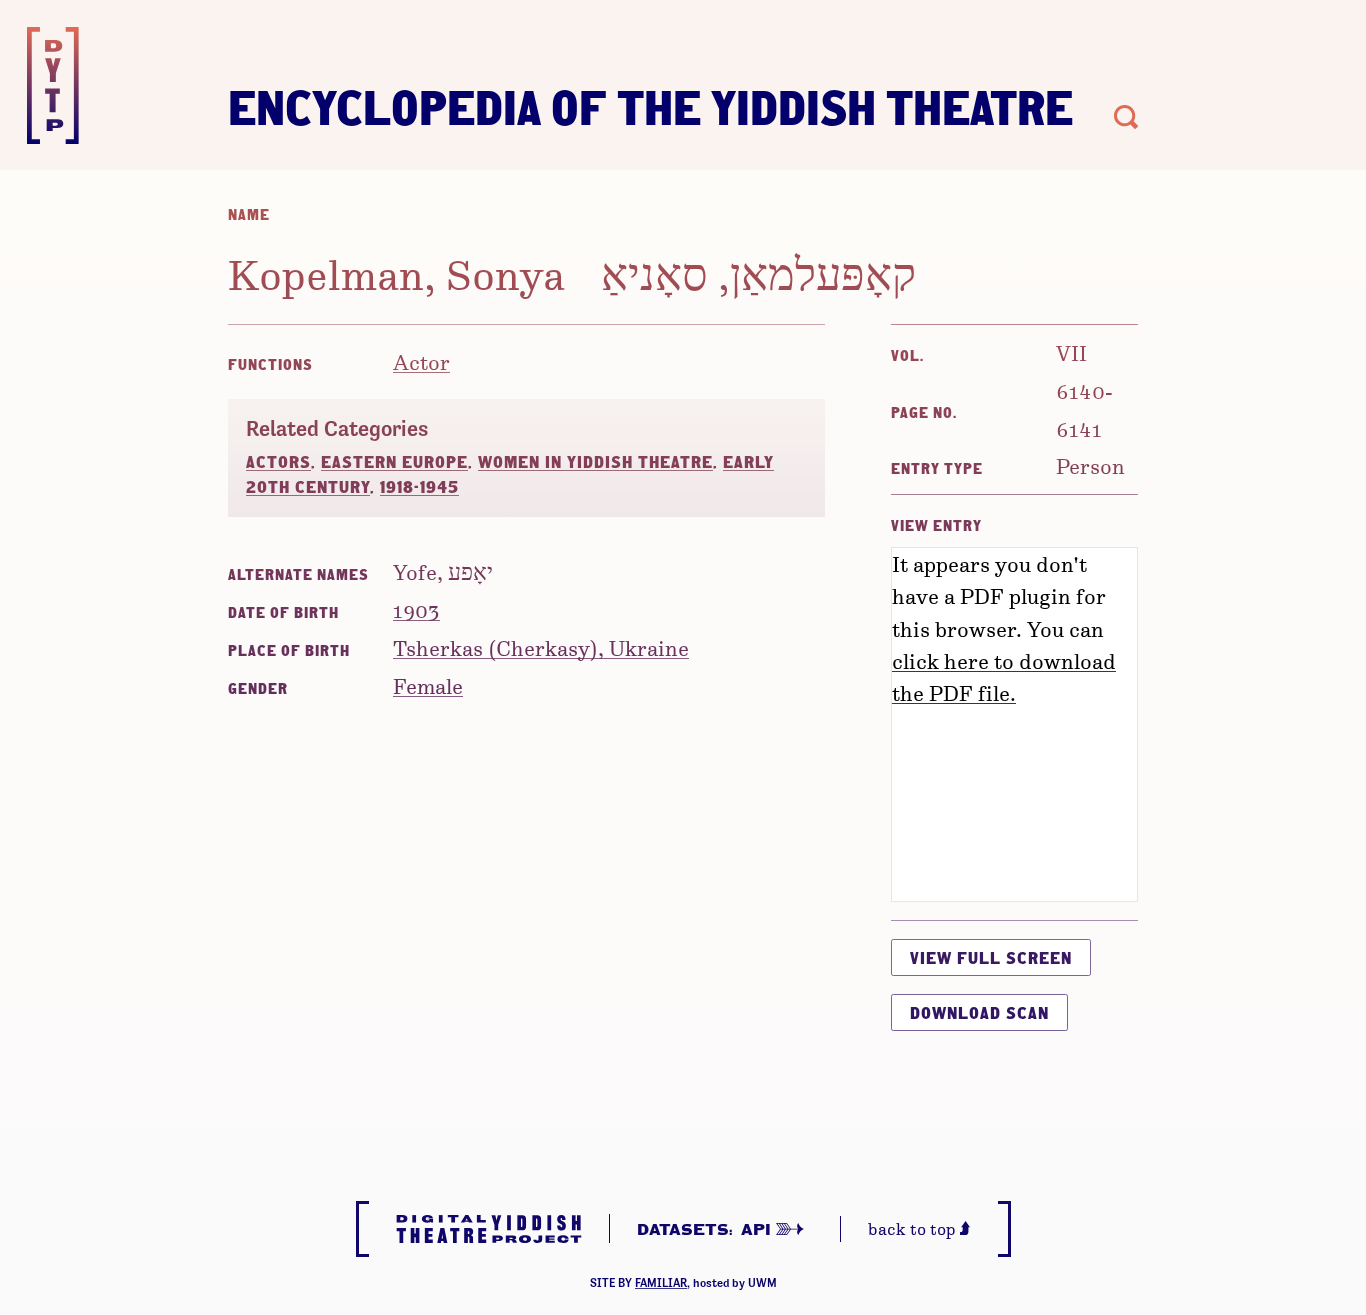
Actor (421, 361)
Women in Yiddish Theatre (595, 461)
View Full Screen (991, 957)
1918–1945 (419, 486)
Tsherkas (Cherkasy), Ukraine (541, 647)
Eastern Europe (394, 461)
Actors (278, 461)
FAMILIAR (661, 1283)
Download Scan (979, 1012)
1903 (416, 609)
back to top (914, 1228)
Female (428, 685)
